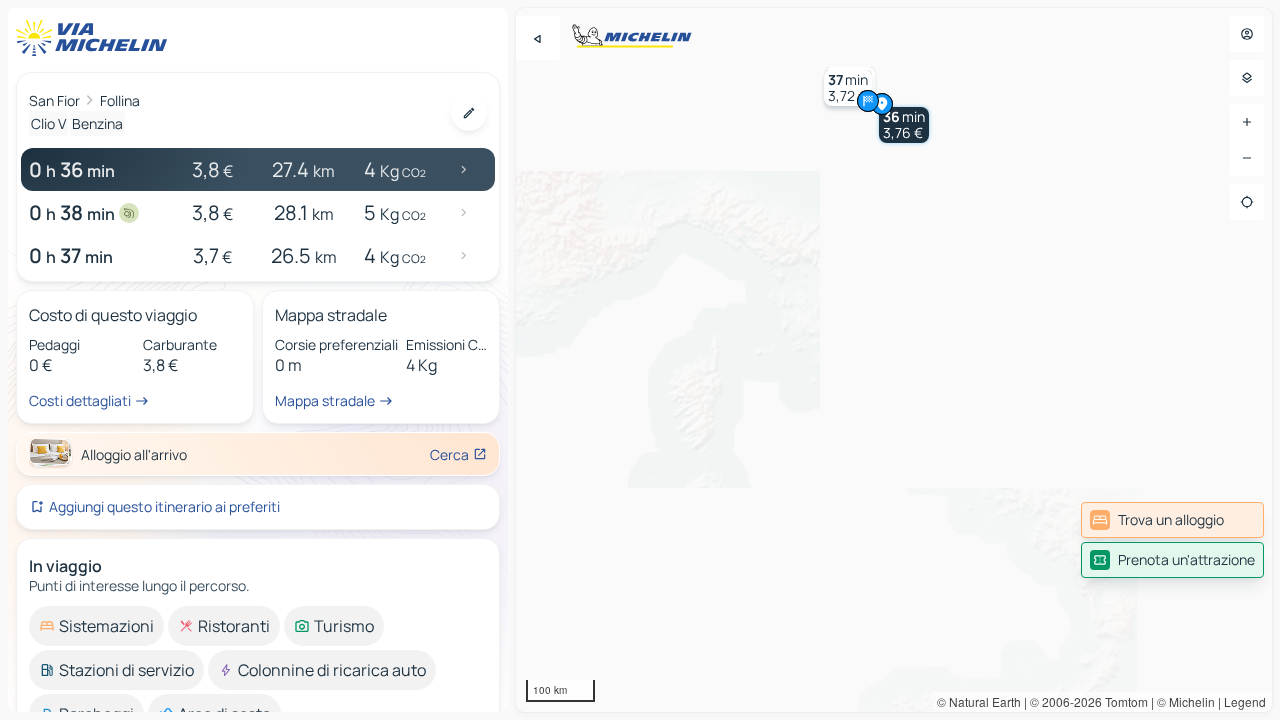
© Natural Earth (979, 701)
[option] (96, 626)
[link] (1172, 520)
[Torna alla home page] (96, 38)
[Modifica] (469, 113)
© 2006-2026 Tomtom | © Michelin (1122, 701)
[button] (904, 125)
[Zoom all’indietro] (1247, 158)
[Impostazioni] (1247, 78)
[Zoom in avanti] (1247, 122)
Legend (1245, 701)
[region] (894, 360)
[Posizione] (1247, 202)
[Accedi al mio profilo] (1247, 34)
